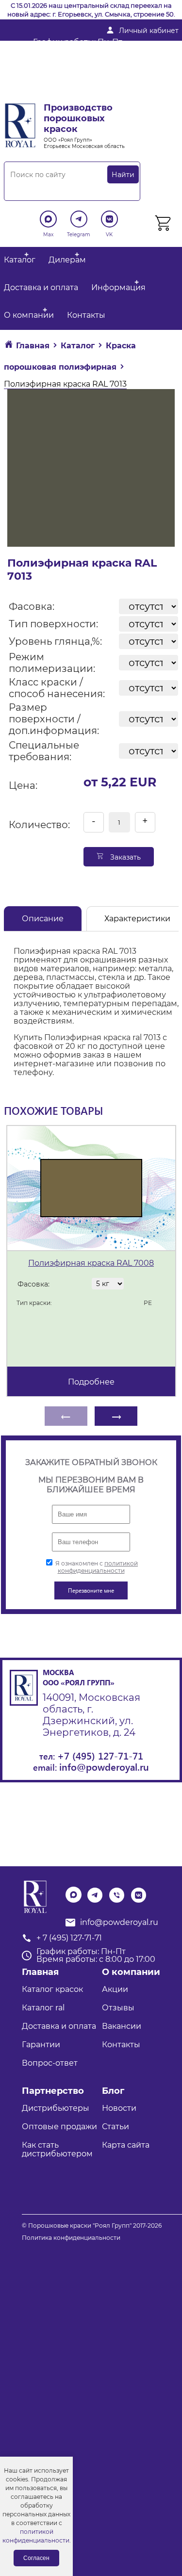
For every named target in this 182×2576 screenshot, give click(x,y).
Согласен (36, 2558)
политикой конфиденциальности (98, 1567)
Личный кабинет (149, 31)
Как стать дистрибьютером (57, 2149)
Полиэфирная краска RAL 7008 (91, 1263)
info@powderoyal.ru (72, 63)
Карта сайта (126, 2145)
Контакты (86, 315)
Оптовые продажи (59, 2127)
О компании (29, 315)
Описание (43, 919)
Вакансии (122, 2026)
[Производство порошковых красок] (34, 1897)
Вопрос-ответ (50, 2063)
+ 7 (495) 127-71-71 (66, 79)
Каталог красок (52, 1989)
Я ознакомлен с (96, 1567)
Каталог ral (43, 2008)
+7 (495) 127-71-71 (100, 1755)
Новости (119, 2108)
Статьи (116, 2127)
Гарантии (41, 2045)
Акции (115, 1989)
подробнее (91, 1382)
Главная (40, 1972)
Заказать (124, 857)
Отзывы (118, 2008)
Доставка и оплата (41, 287)
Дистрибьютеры (56, 2108)
